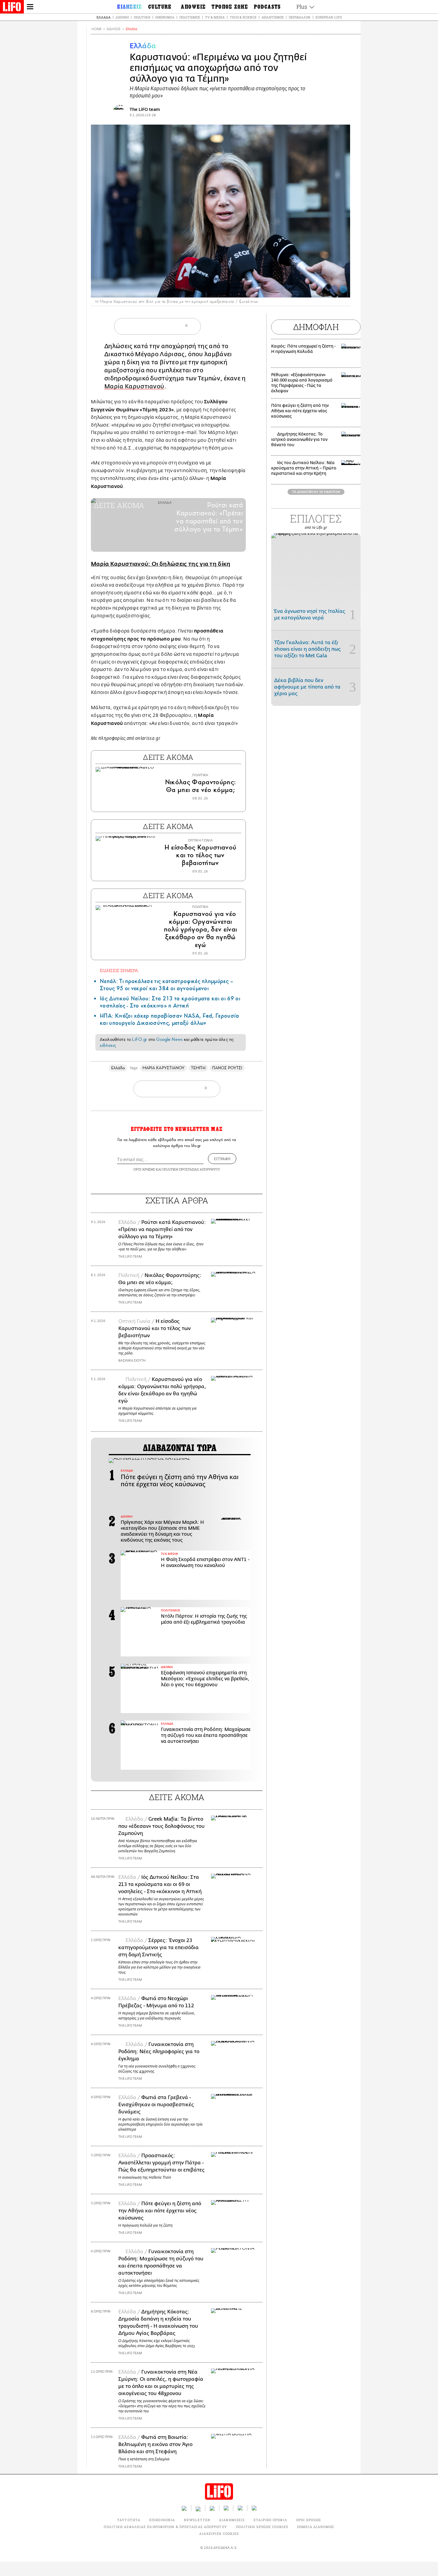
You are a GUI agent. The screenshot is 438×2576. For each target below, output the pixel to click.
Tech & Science (243, 17)
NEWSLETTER (197, 2520)
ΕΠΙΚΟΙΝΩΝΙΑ (162, 2520)
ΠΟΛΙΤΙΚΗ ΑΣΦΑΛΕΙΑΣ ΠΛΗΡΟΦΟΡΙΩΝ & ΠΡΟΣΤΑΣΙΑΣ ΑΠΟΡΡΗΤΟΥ (165, 2527)
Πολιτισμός (190, 17)
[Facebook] (334, 289)
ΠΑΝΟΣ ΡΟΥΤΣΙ (227, 1068)
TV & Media (215, 17)
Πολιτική (142, 17)
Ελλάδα (104, 17)
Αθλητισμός (273, 17)
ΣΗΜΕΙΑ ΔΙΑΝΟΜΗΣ (316, 2527)
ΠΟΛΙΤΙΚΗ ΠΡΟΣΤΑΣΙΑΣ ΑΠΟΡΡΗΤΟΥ (191, 1169)
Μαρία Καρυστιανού (134, 386)
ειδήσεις (108, 1045)
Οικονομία (165, 17)
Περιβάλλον (300, 17)
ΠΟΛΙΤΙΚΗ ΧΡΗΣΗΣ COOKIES (262, 2527)
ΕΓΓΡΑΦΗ (222, 1159)
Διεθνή (122, 17)
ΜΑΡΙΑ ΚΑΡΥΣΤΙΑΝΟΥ (163, 1068)
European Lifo (329, 17)
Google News (169, 1039)
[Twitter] (343, 289)
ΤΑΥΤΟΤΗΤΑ (129, 2520)
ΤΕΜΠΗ (198, 1068)
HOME (97, 29)
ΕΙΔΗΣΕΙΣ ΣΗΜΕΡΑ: (119, 970)
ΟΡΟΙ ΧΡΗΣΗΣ (144, 1169)
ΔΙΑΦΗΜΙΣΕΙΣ (232, 2520)
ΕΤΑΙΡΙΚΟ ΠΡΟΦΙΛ (270, 2520)
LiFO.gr (139, 1039)
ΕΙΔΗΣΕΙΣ (114, 29)
